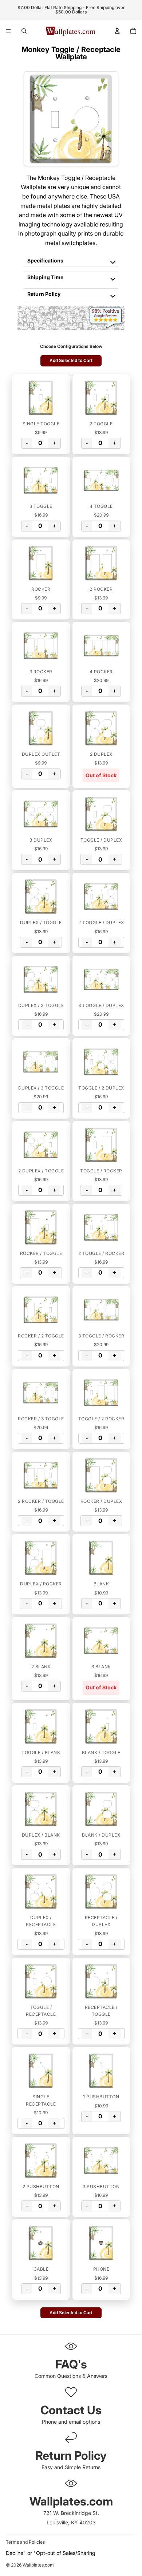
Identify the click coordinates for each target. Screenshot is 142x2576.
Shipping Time (45, 277)
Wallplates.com (38, 2565)
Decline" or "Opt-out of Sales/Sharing (51, 2553)
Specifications (45, 260)
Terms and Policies (25, 2542)
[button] (41, 398)
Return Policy (44, 294)
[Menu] (8, 31)
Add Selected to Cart (71, 361)
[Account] (117, 31)
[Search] (24, 31)
